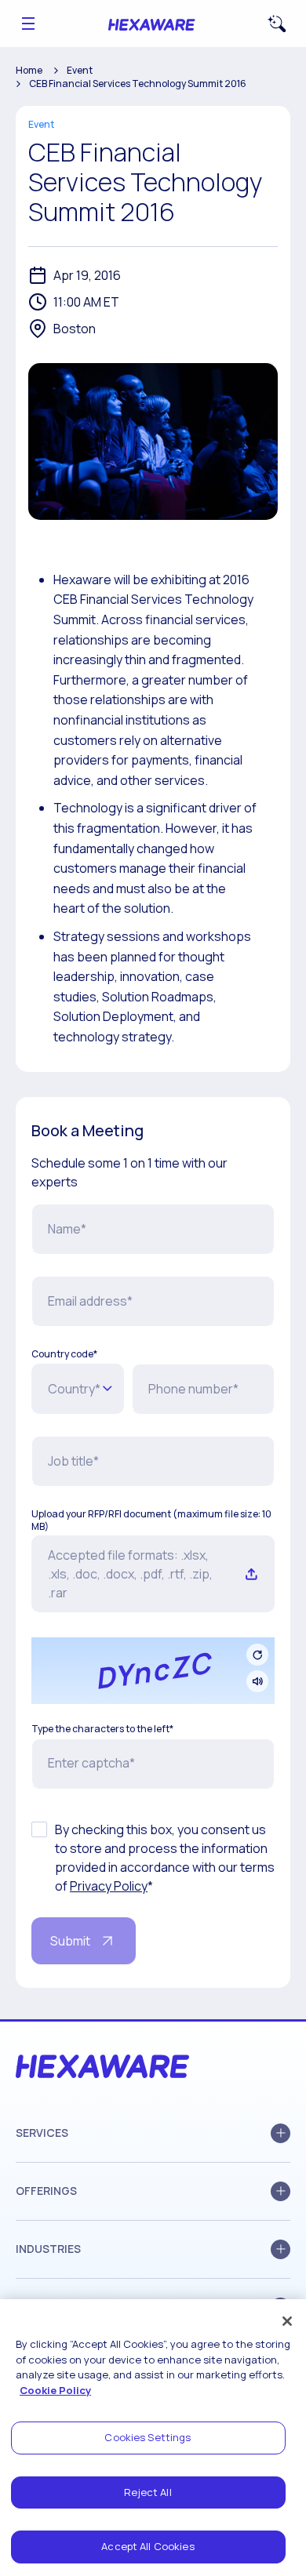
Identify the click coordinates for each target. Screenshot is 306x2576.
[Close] (287, 2321)
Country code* (64, 1354)
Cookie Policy (55, 2390)
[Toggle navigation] (28, 24)
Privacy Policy (109, 1886)
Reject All (148, 2492)
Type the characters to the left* (102, 1729)
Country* (74, 1389)
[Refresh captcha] (257, 1655)
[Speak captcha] (257, 1681)
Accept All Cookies (148, 2546)
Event (80, 70)
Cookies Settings (148, 2437)
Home (29, 70)
